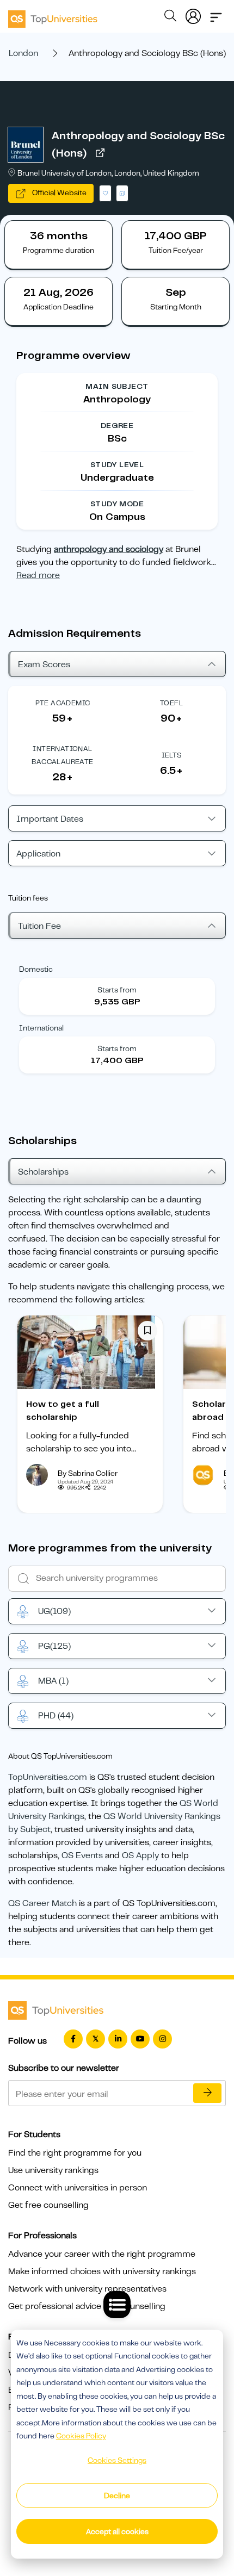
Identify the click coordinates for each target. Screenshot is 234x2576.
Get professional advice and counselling (87, 2306)
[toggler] (216, 14)
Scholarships (43, 1172)
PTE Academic (63, 703)
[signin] (193, 14)
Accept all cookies (117, 2531)
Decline (117, 2496)
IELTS (172, 755)
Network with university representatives (87, 2289)
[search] (170, 17)
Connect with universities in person (78, 2188)
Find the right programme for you (75, 2153)
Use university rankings (53, 2170)
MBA (53, 1681)
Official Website (59, 193)
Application (38, 854)
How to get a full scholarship (63, 1411)
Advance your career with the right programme (102, 2254)
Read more (38, 575)
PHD (56, 1716)
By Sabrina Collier (88, 1473)
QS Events (82, 1855)
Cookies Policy (81, 2436)
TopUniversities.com (48, 1777)
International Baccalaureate (62, 755)
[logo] (53, 15)
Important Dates (50, 819)
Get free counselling (48, 2205)
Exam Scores (44, 665)
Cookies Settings (117, 2460)
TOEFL (171, 703)
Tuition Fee (39, 926)
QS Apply (140, 1855)
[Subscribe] (207, 2093)
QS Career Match (42, 1903)
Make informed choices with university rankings (102, 2271)
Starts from (117, 990)
